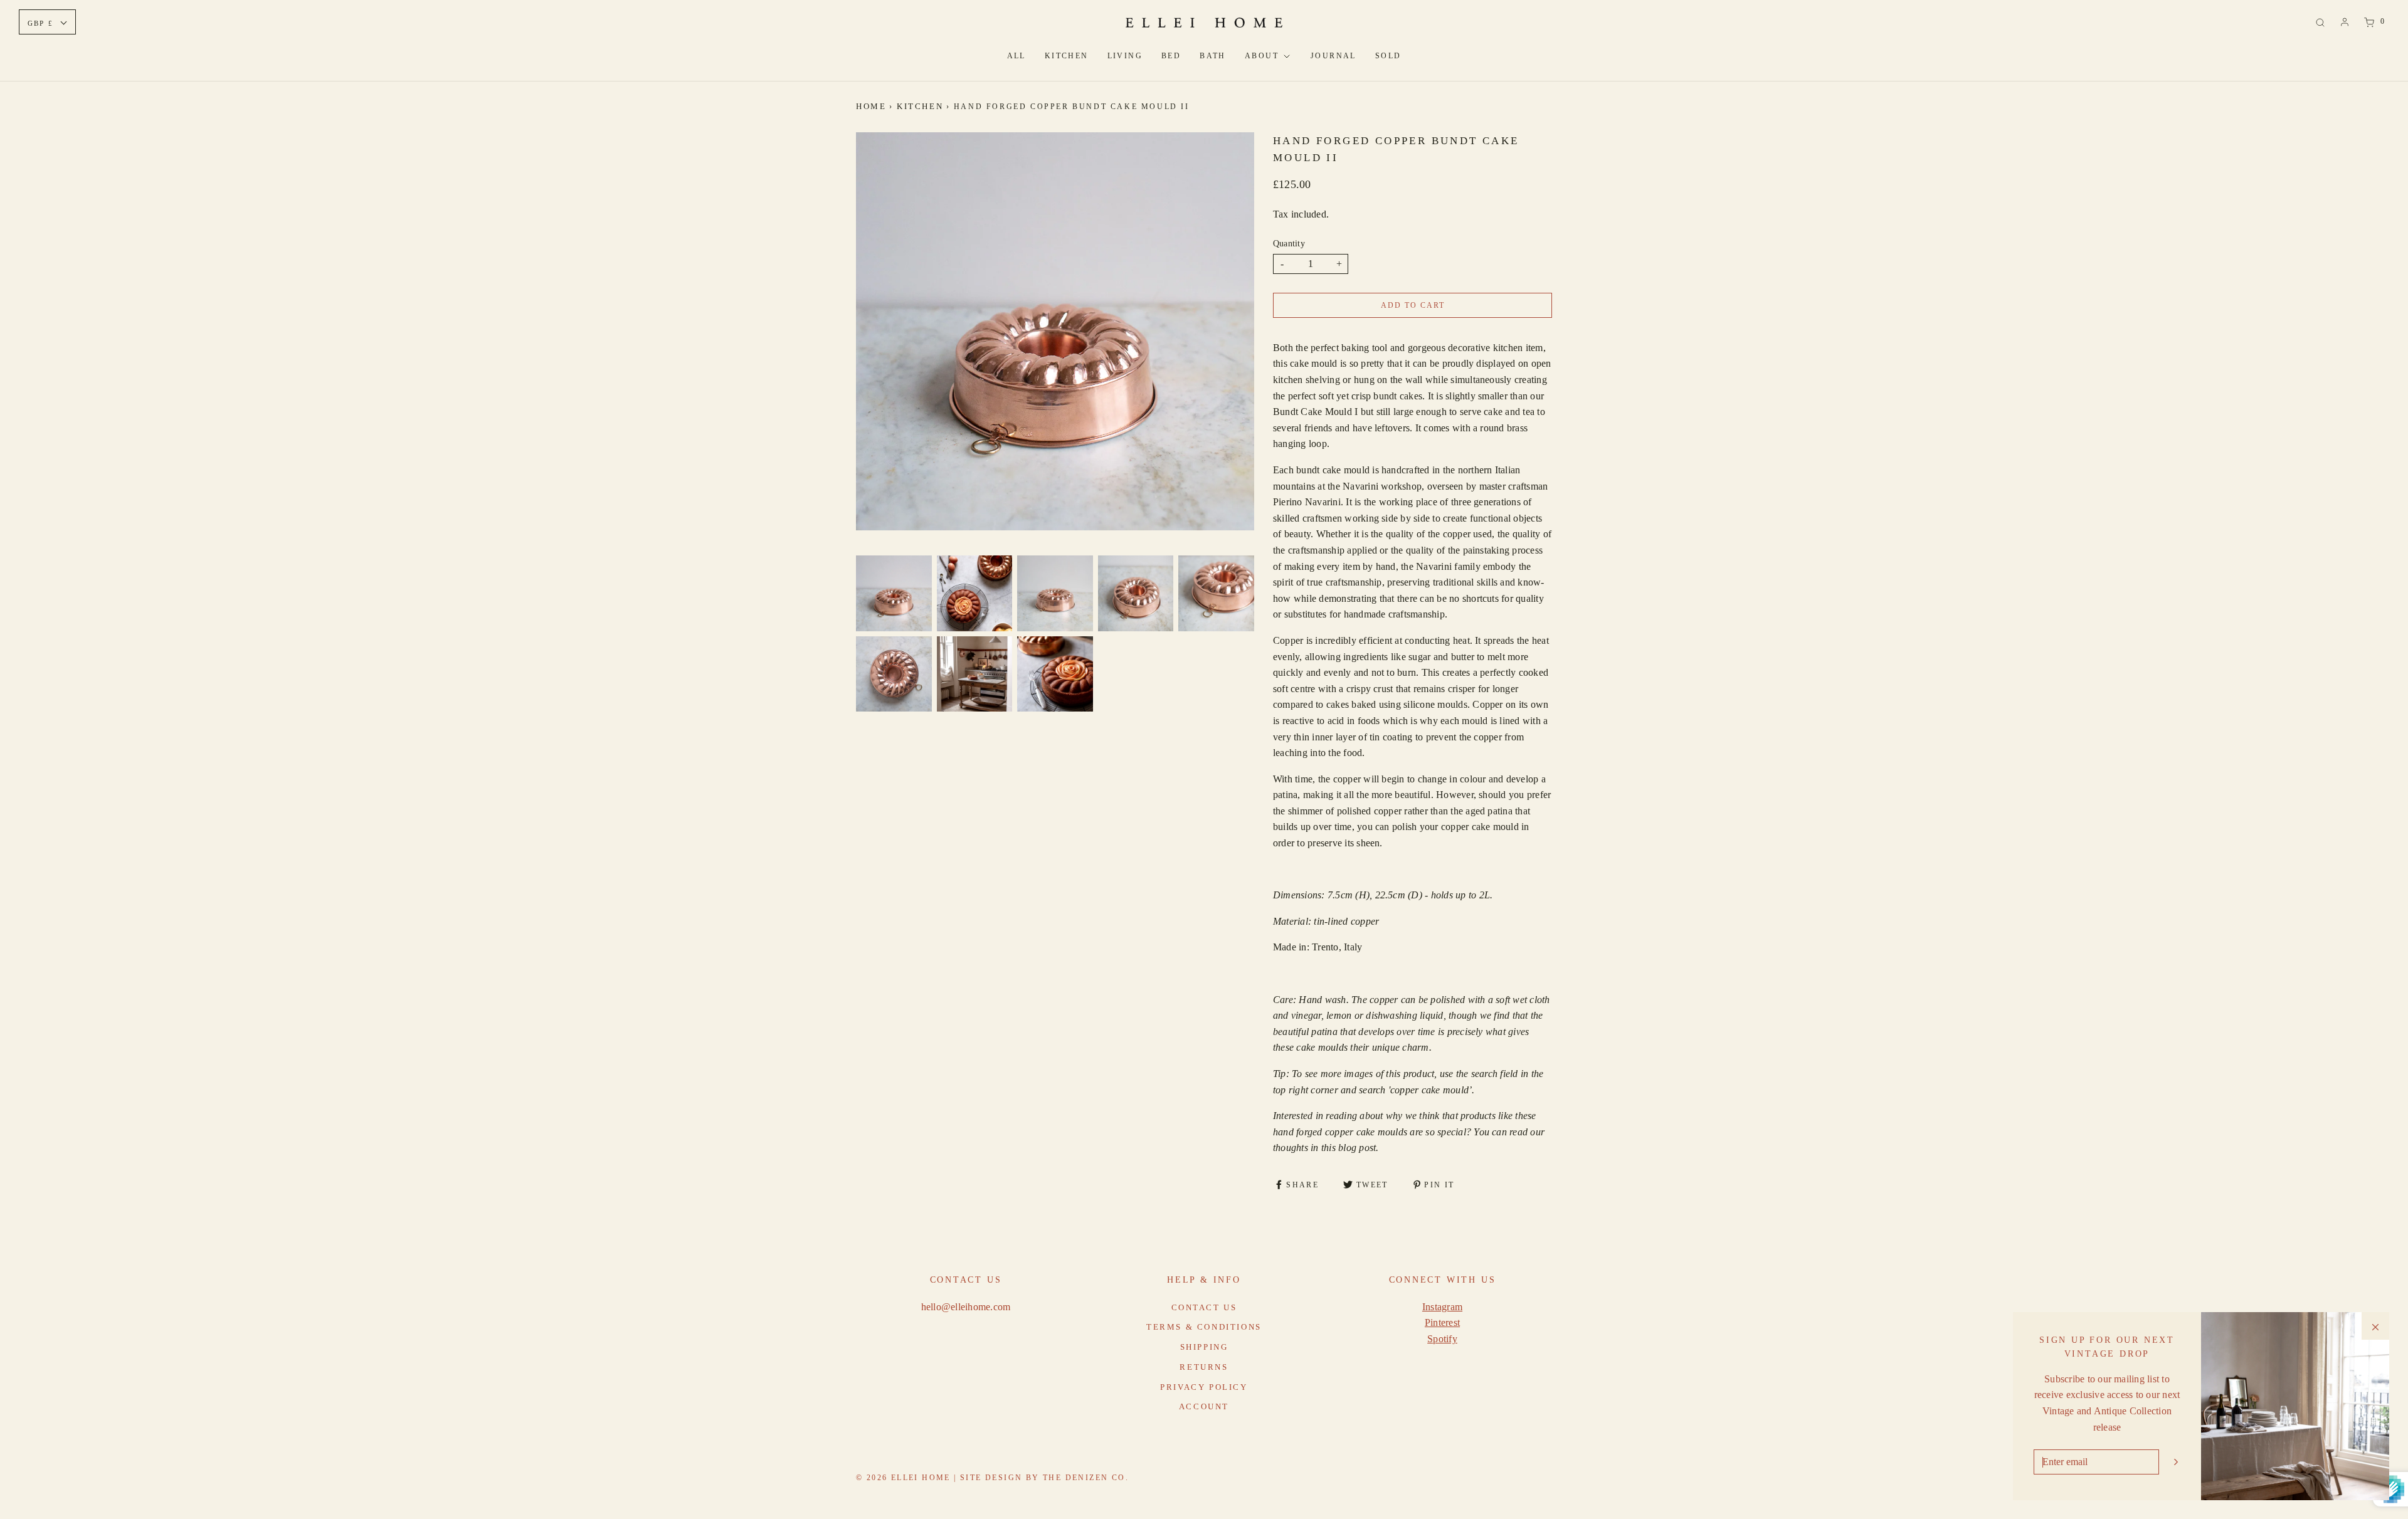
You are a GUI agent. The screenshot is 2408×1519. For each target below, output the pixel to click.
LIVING (1125, 56)
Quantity (1289, 243)
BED (1171, 56)
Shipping (1204, 1347)
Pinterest (1442, 1322)
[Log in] (2345, 22)
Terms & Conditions (1204, 1327)
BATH (1213, 56)
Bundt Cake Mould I (1315, 412)
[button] (894, 593)
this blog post (1349, 1148)
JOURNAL (1333, 56)
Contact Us (1204, 1307)
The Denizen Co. (1086, 1478)
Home (871, 106)
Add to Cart (1413, 305)
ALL (1017, 56)
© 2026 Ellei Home (905, 1478)
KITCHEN (1067, 56)
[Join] (2176, 1462)
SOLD (1388, 56)
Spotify (1442, 1339)
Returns (1204, 1367)
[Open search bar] (2320, 22)
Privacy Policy (1204, 1387)
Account (1204, 1406)
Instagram (1442, 1307)
